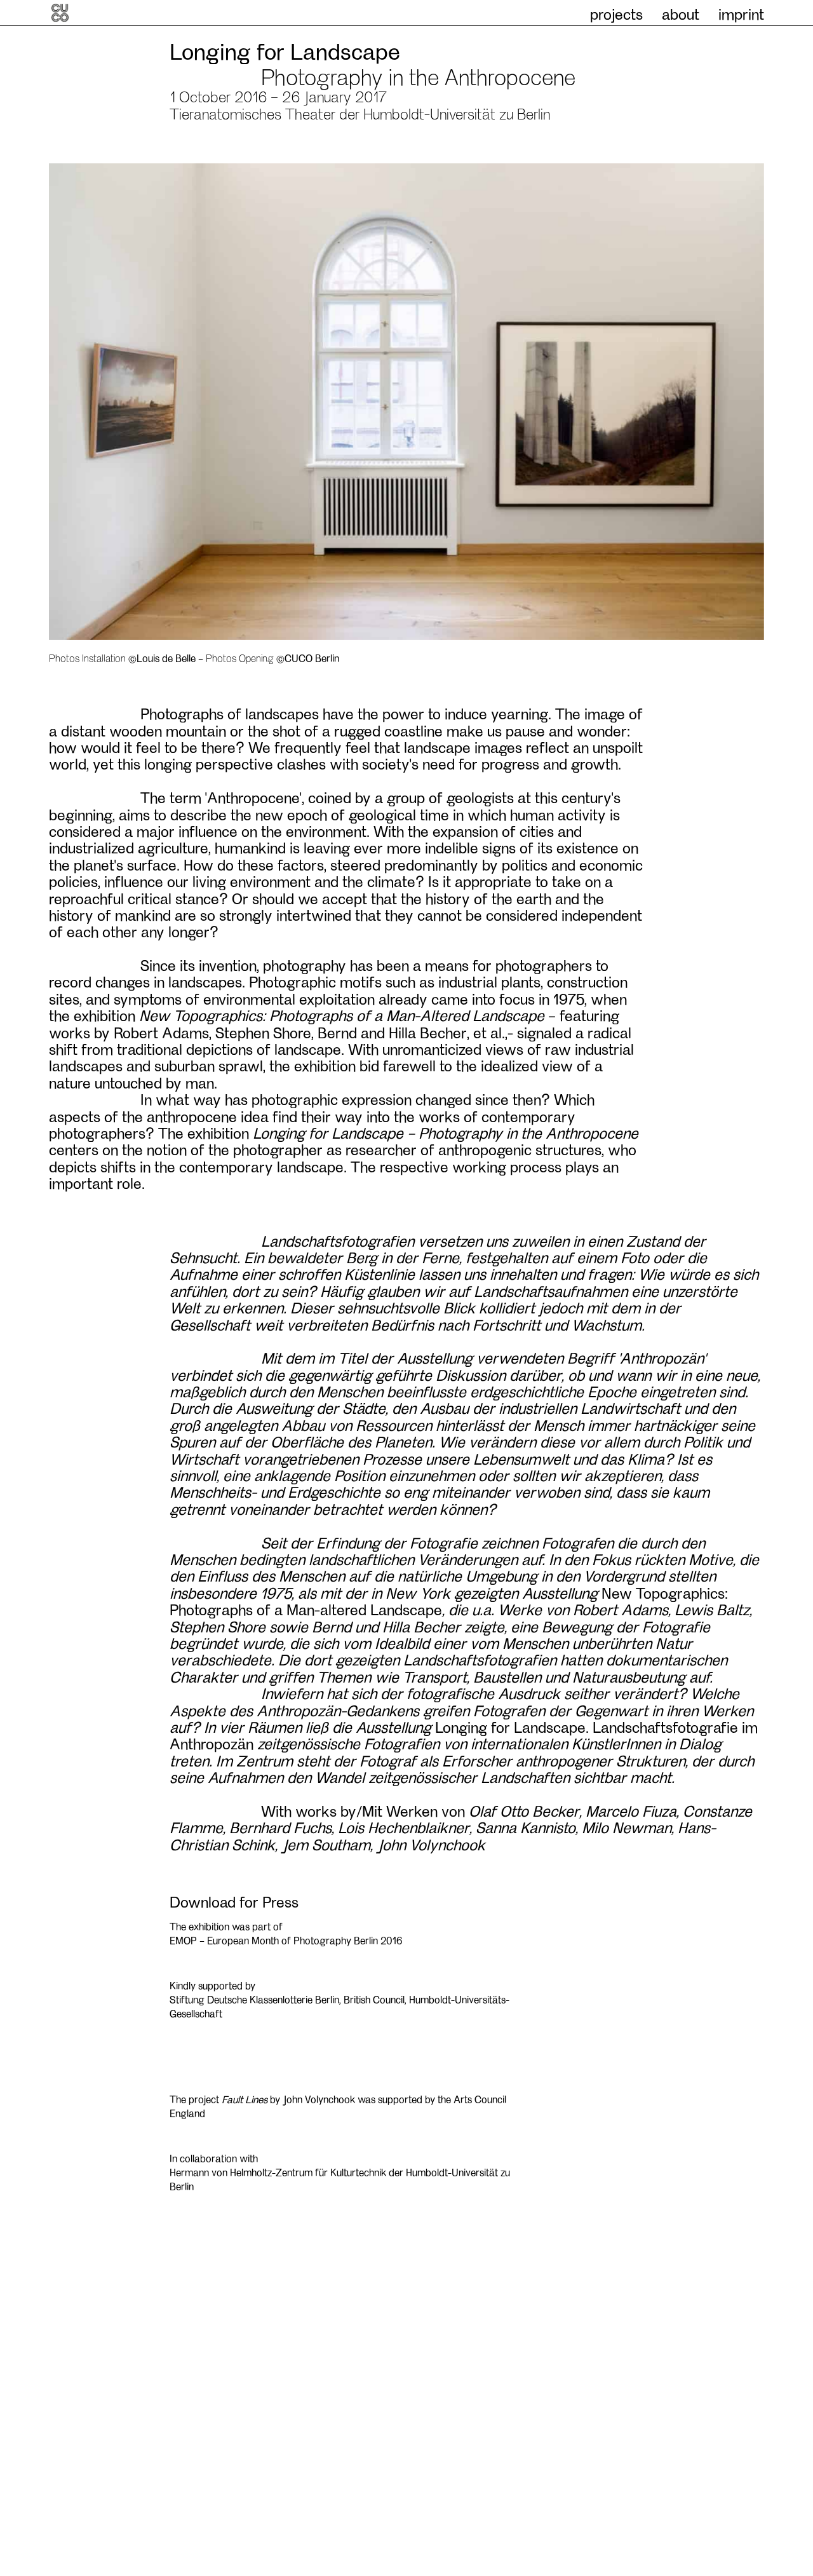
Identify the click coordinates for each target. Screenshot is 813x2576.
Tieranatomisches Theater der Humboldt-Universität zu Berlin (360, 113)
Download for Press (234, 1901)
